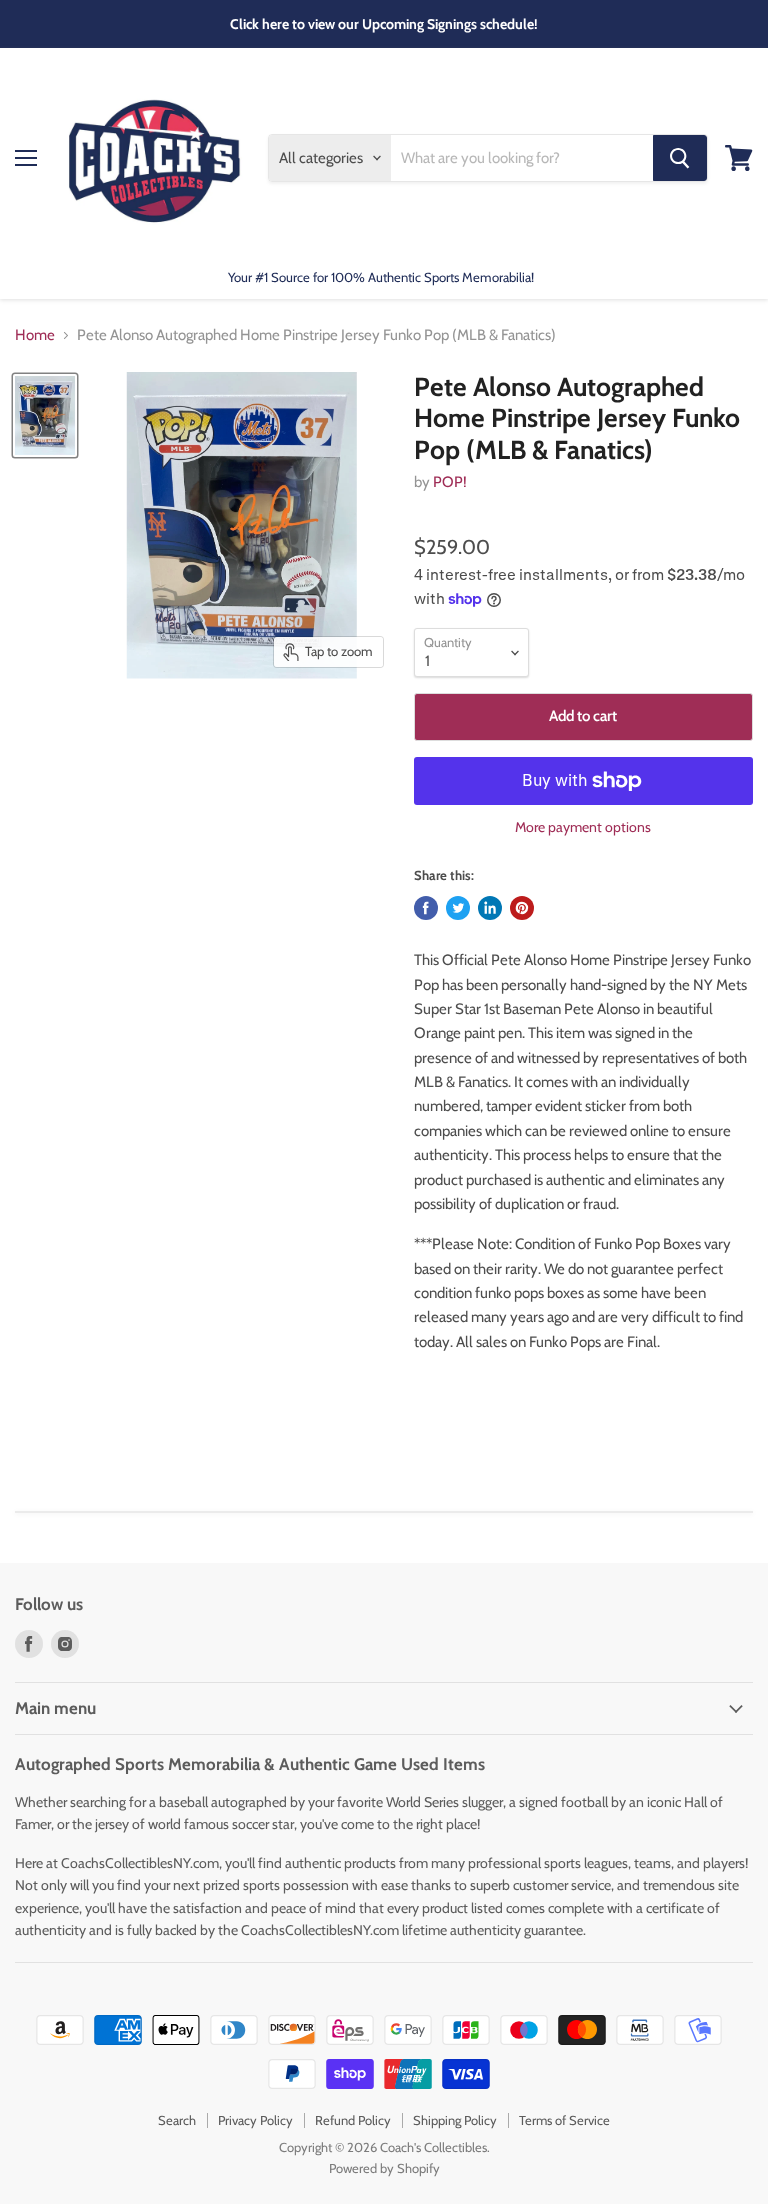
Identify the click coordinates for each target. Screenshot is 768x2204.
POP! (450, 482)
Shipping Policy (455, 2120)
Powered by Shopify (384, 2168)
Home (35, 335)
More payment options (583, 827)
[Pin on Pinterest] (522, 908)
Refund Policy (353, 2120)
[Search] (680, 158)
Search (177, 2120)
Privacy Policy (255, 2120)
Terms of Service (564, 2120)
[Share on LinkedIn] (490, 908)
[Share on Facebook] (426, 908)
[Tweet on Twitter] (458, 908)
